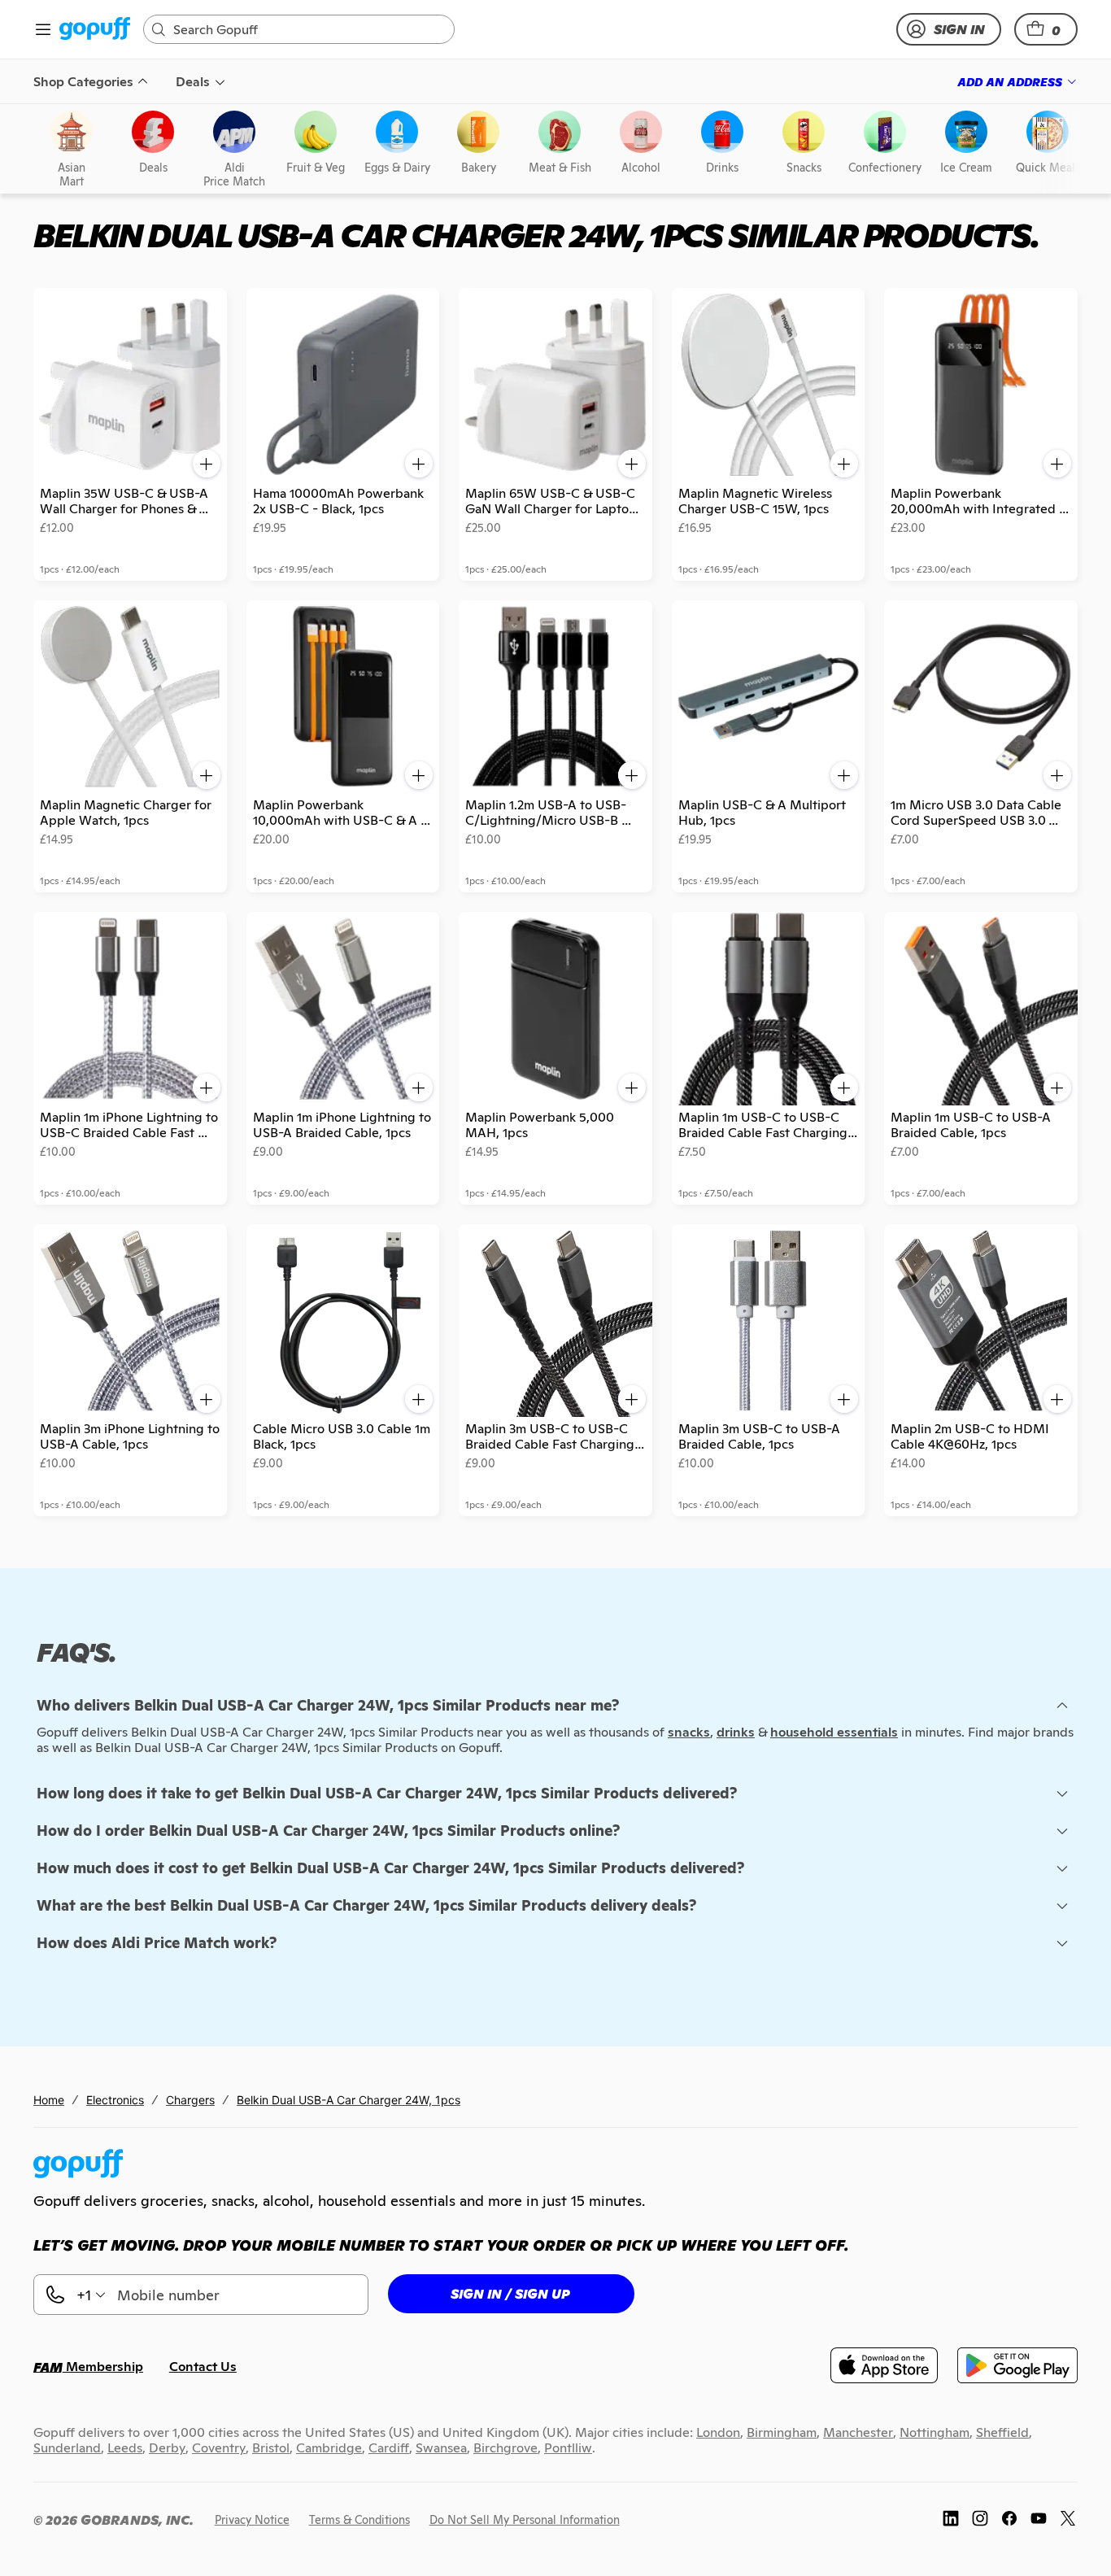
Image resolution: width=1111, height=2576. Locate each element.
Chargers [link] (190, 2100)
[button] (1046, 29)
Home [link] (49, 2100)
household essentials (834, 1732)
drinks (736, 1732)
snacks (689, 1732)
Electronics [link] (115, 2100)
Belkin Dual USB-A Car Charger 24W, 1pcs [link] (349, 2100)
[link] (95, 30)
